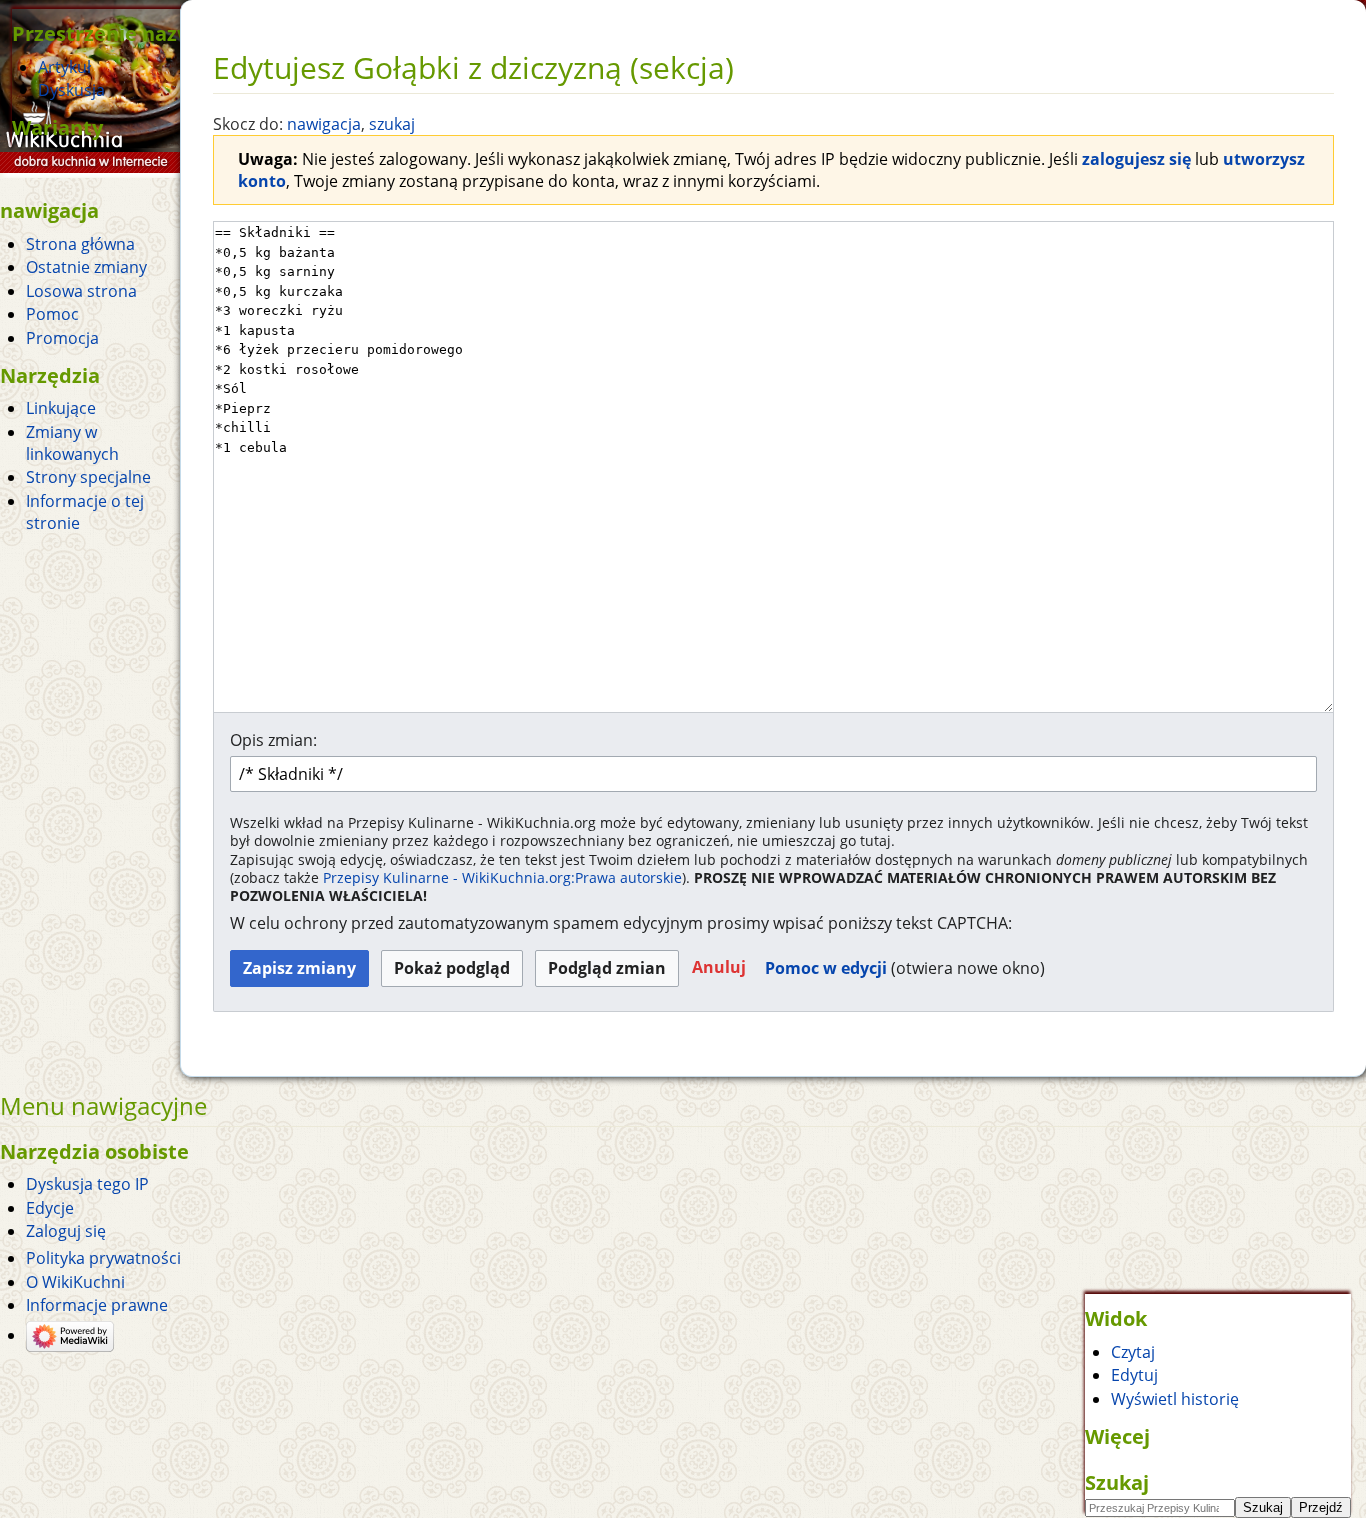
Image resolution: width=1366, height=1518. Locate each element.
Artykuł (64, 67)
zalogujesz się (1136, 159)
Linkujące (61, 408)
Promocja (62, 338)
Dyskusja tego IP (87, 1184)
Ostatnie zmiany (86, 267)
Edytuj (1134, 1375)
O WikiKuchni (75, 1282)
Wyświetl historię (1175, 1399)
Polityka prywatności (103, 1258)
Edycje (50, 1208)
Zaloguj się (66, 1231)
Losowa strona (81, 291)
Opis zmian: (273, 740)
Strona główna (80, 244)
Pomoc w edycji (826, 968)
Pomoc (52, 314)
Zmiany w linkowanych (72, 443)
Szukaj (1117, 1482)
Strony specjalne (88, 477)
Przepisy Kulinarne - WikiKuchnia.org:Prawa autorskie (502, 877)
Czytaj (1133, 1352)
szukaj (392, 124)
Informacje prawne (97, 1305)
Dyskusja (71, 90)
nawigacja (324, 124)
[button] (719, 968)
